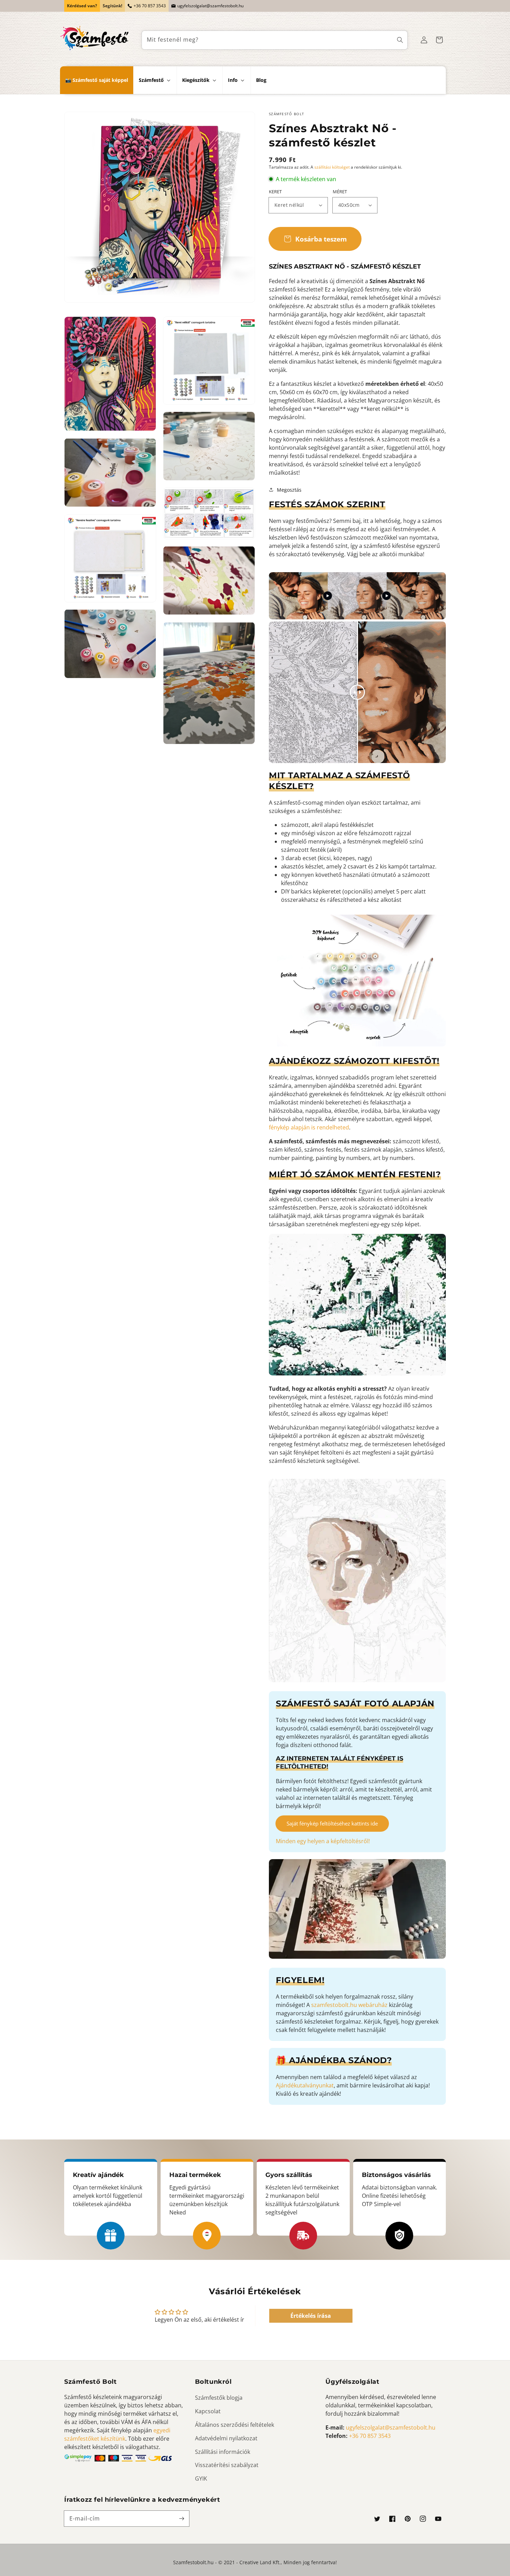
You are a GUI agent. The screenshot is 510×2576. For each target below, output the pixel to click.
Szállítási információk (223, 2452)
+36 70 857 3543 (150, 6)
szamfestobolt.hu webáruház (349, 2005)
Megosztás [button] (289, 490)
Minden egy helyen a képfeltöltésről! (323, 1841)
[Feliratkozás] (181, 2518)
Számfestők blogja (219, 2398)
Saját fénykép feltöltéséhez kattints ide (332, 1823)
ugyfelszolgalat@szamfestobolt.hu (210, 6)
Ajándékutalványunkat (305, 2085)
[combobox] (275, 40)
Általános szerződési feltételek (235, 2425)
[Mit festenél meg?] (400, 40)
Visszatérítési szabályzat (227, 2465)
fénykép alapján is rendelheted (309, 1127)
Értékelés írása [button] (311, 2316)
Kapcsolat (208, 2411)
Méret (340, 192)
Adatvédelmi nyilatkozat (226, 2438)
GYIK (201, 2478)
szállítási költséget (332, 167)
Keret (275, 192)
